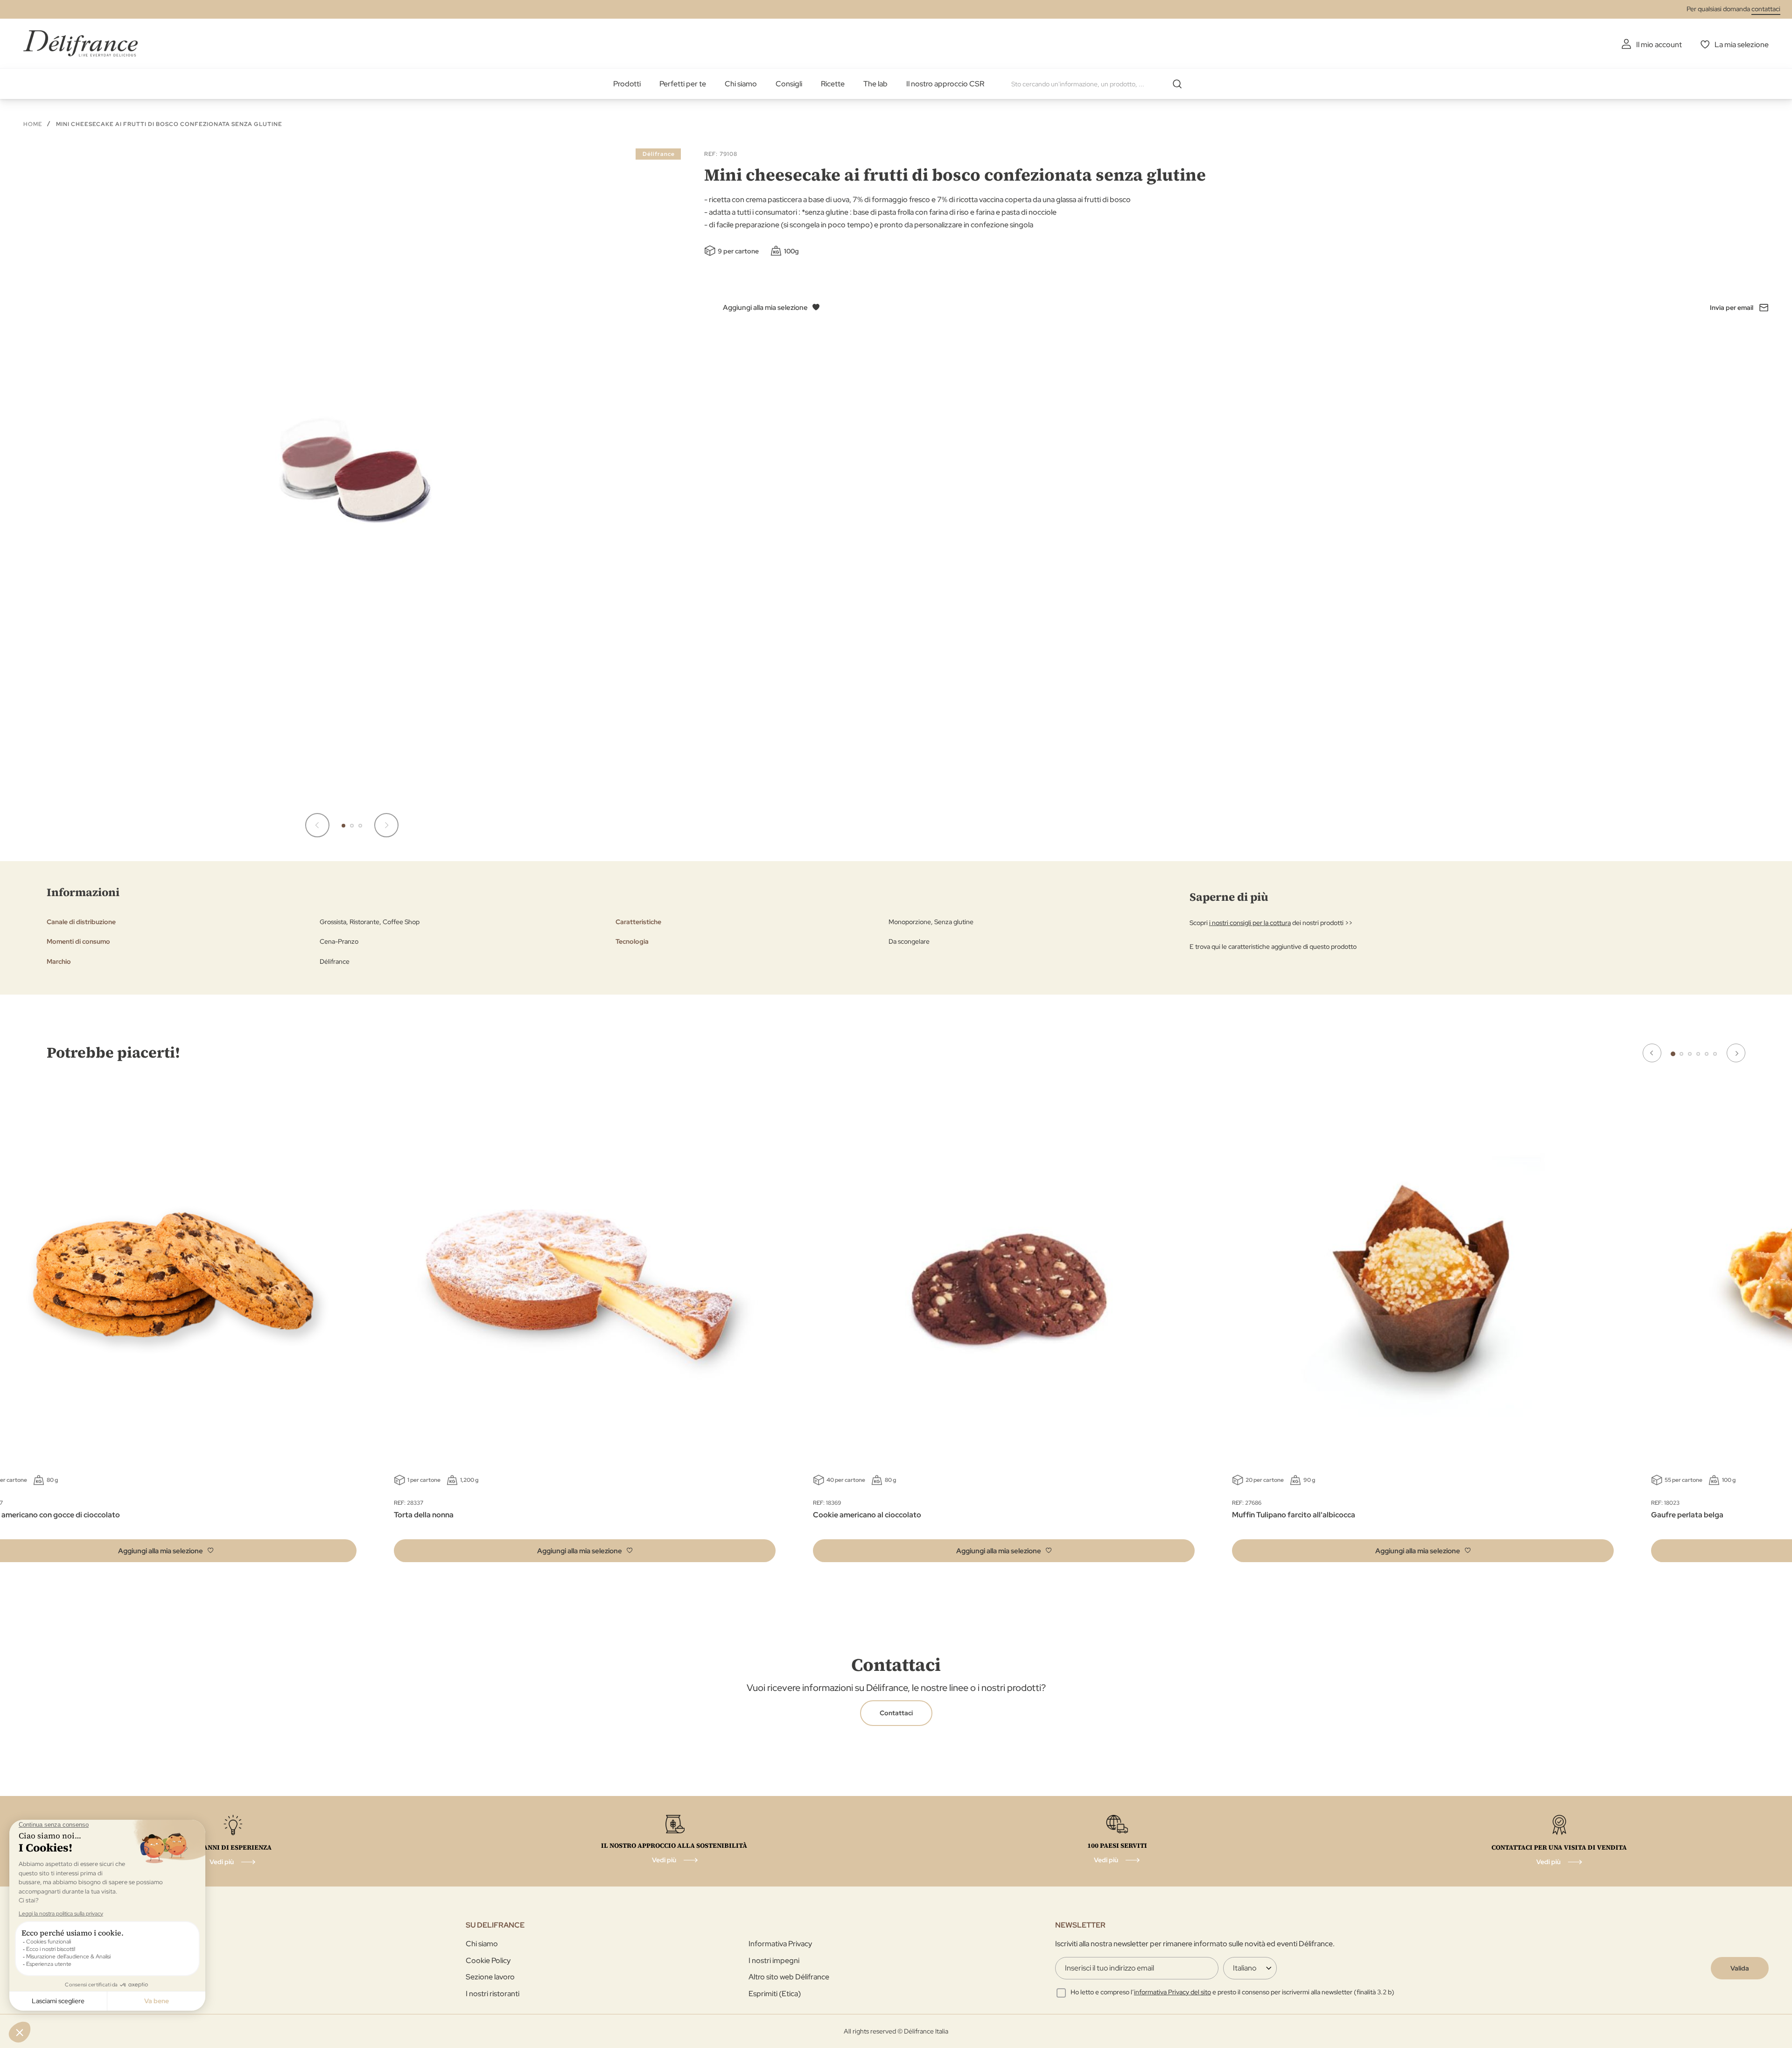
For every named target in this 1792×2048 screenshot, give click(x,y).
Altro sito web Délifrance (789, 1977)
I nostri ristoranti (493, 1994)
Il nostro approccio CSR (945, 84)
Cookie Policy (488, 1960)
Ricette (833, 84)
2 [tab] (1681, 1054)
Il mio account (1659, 45)
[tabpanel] (585, 1328)
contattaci (1766, 9)
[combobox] (1100, 84)
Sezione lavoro (490, 1977)
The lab (875, 84)
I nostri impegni (774, 1960)
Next (1736, 1053)
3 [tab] (1690, 1054)
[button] (317, 825)
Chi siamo (741, 84)
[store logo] (80, 43)
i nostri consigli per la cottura (1250, 923)
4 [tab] (1698, 1054)
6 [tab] (1715, 1054)
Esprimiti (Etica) (775, 1994)
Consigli (789, 84)
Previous (1652, 1053)
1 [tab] (1673, 1054)
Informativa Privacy (780, 1944)
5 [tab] (1707, 1054)
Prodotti (627, 84)
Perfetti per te (683, 84)
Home (33, 124)
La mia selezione (1742, 45)
